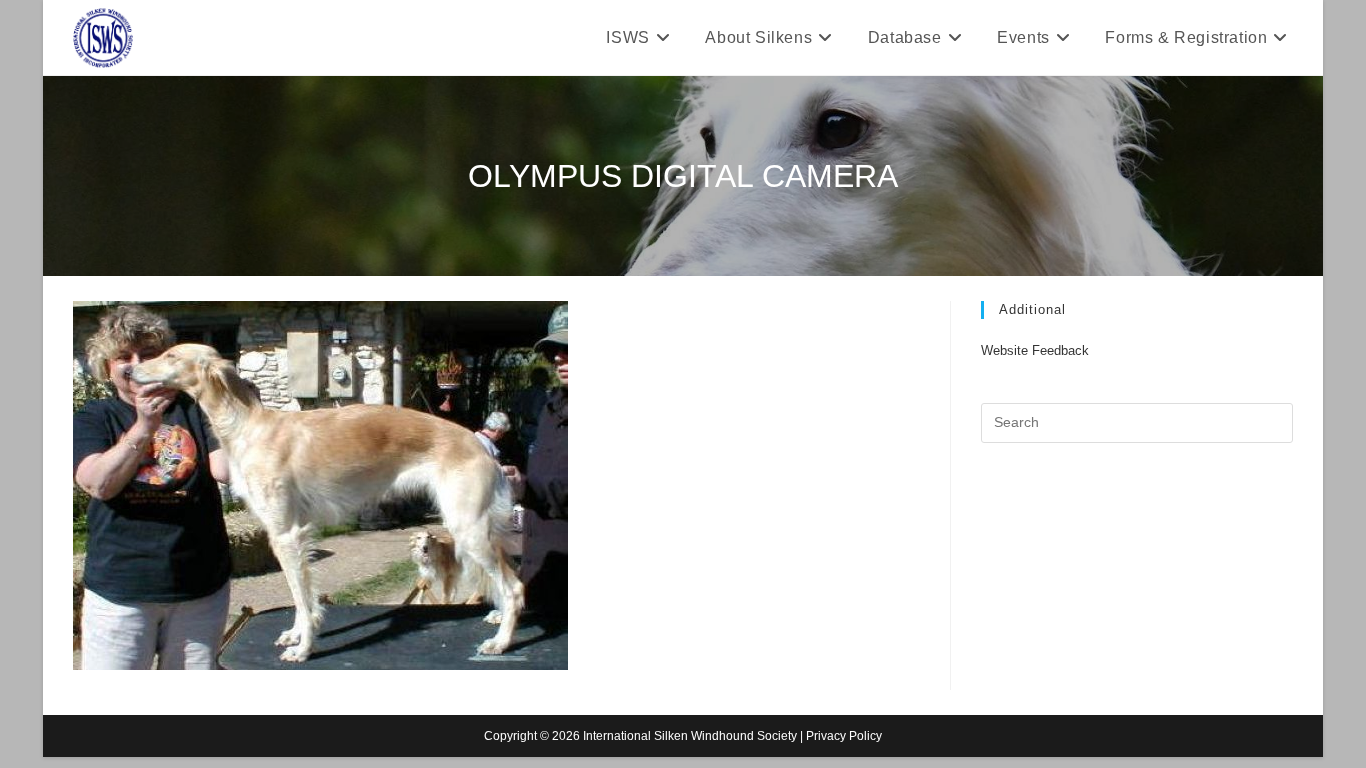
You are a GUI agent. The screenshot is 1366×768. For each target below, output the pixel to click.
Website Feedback (1035, 350)
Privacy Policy (844, 736)
